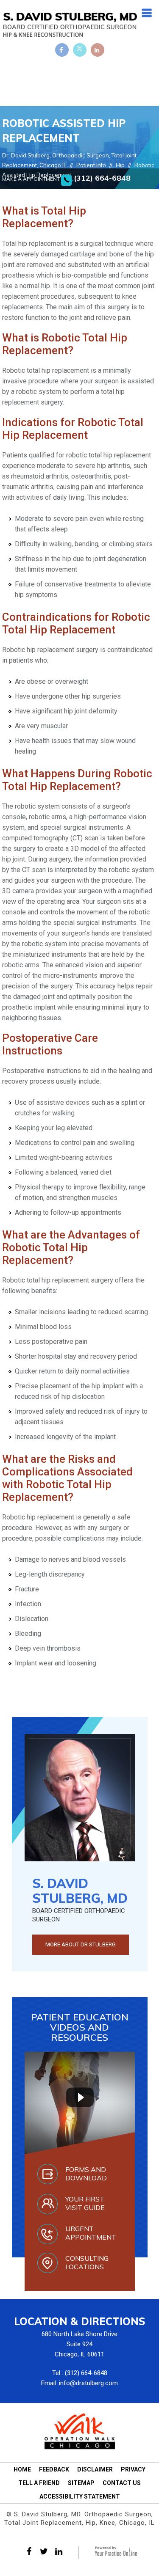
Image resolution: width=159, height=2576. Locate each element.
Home (22, 2469)
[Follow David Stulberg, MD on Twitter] (80, 50)
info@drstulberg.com (88, 2383)
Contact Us (122, 2483)
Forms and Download (86, 2174)
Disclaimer (95, 2469)
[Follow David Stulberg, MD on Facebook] (62, 50)
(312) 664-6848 (102, 178)
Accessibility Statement (80, 2496)
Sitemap (81, 2483)
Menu (146, 10)
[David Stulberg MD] (70, 24)
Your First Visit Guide (85, 2203)
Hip (120, 165)
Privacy (133, 2469)
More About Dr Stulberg (81, 1944)
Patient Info (91, 165)
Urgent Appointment (91, 2233)
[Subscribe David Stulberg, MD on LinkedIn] (98, 50)
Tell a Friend (39, 2483)
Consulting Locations (87, 2262)
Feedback (54, 2469)
